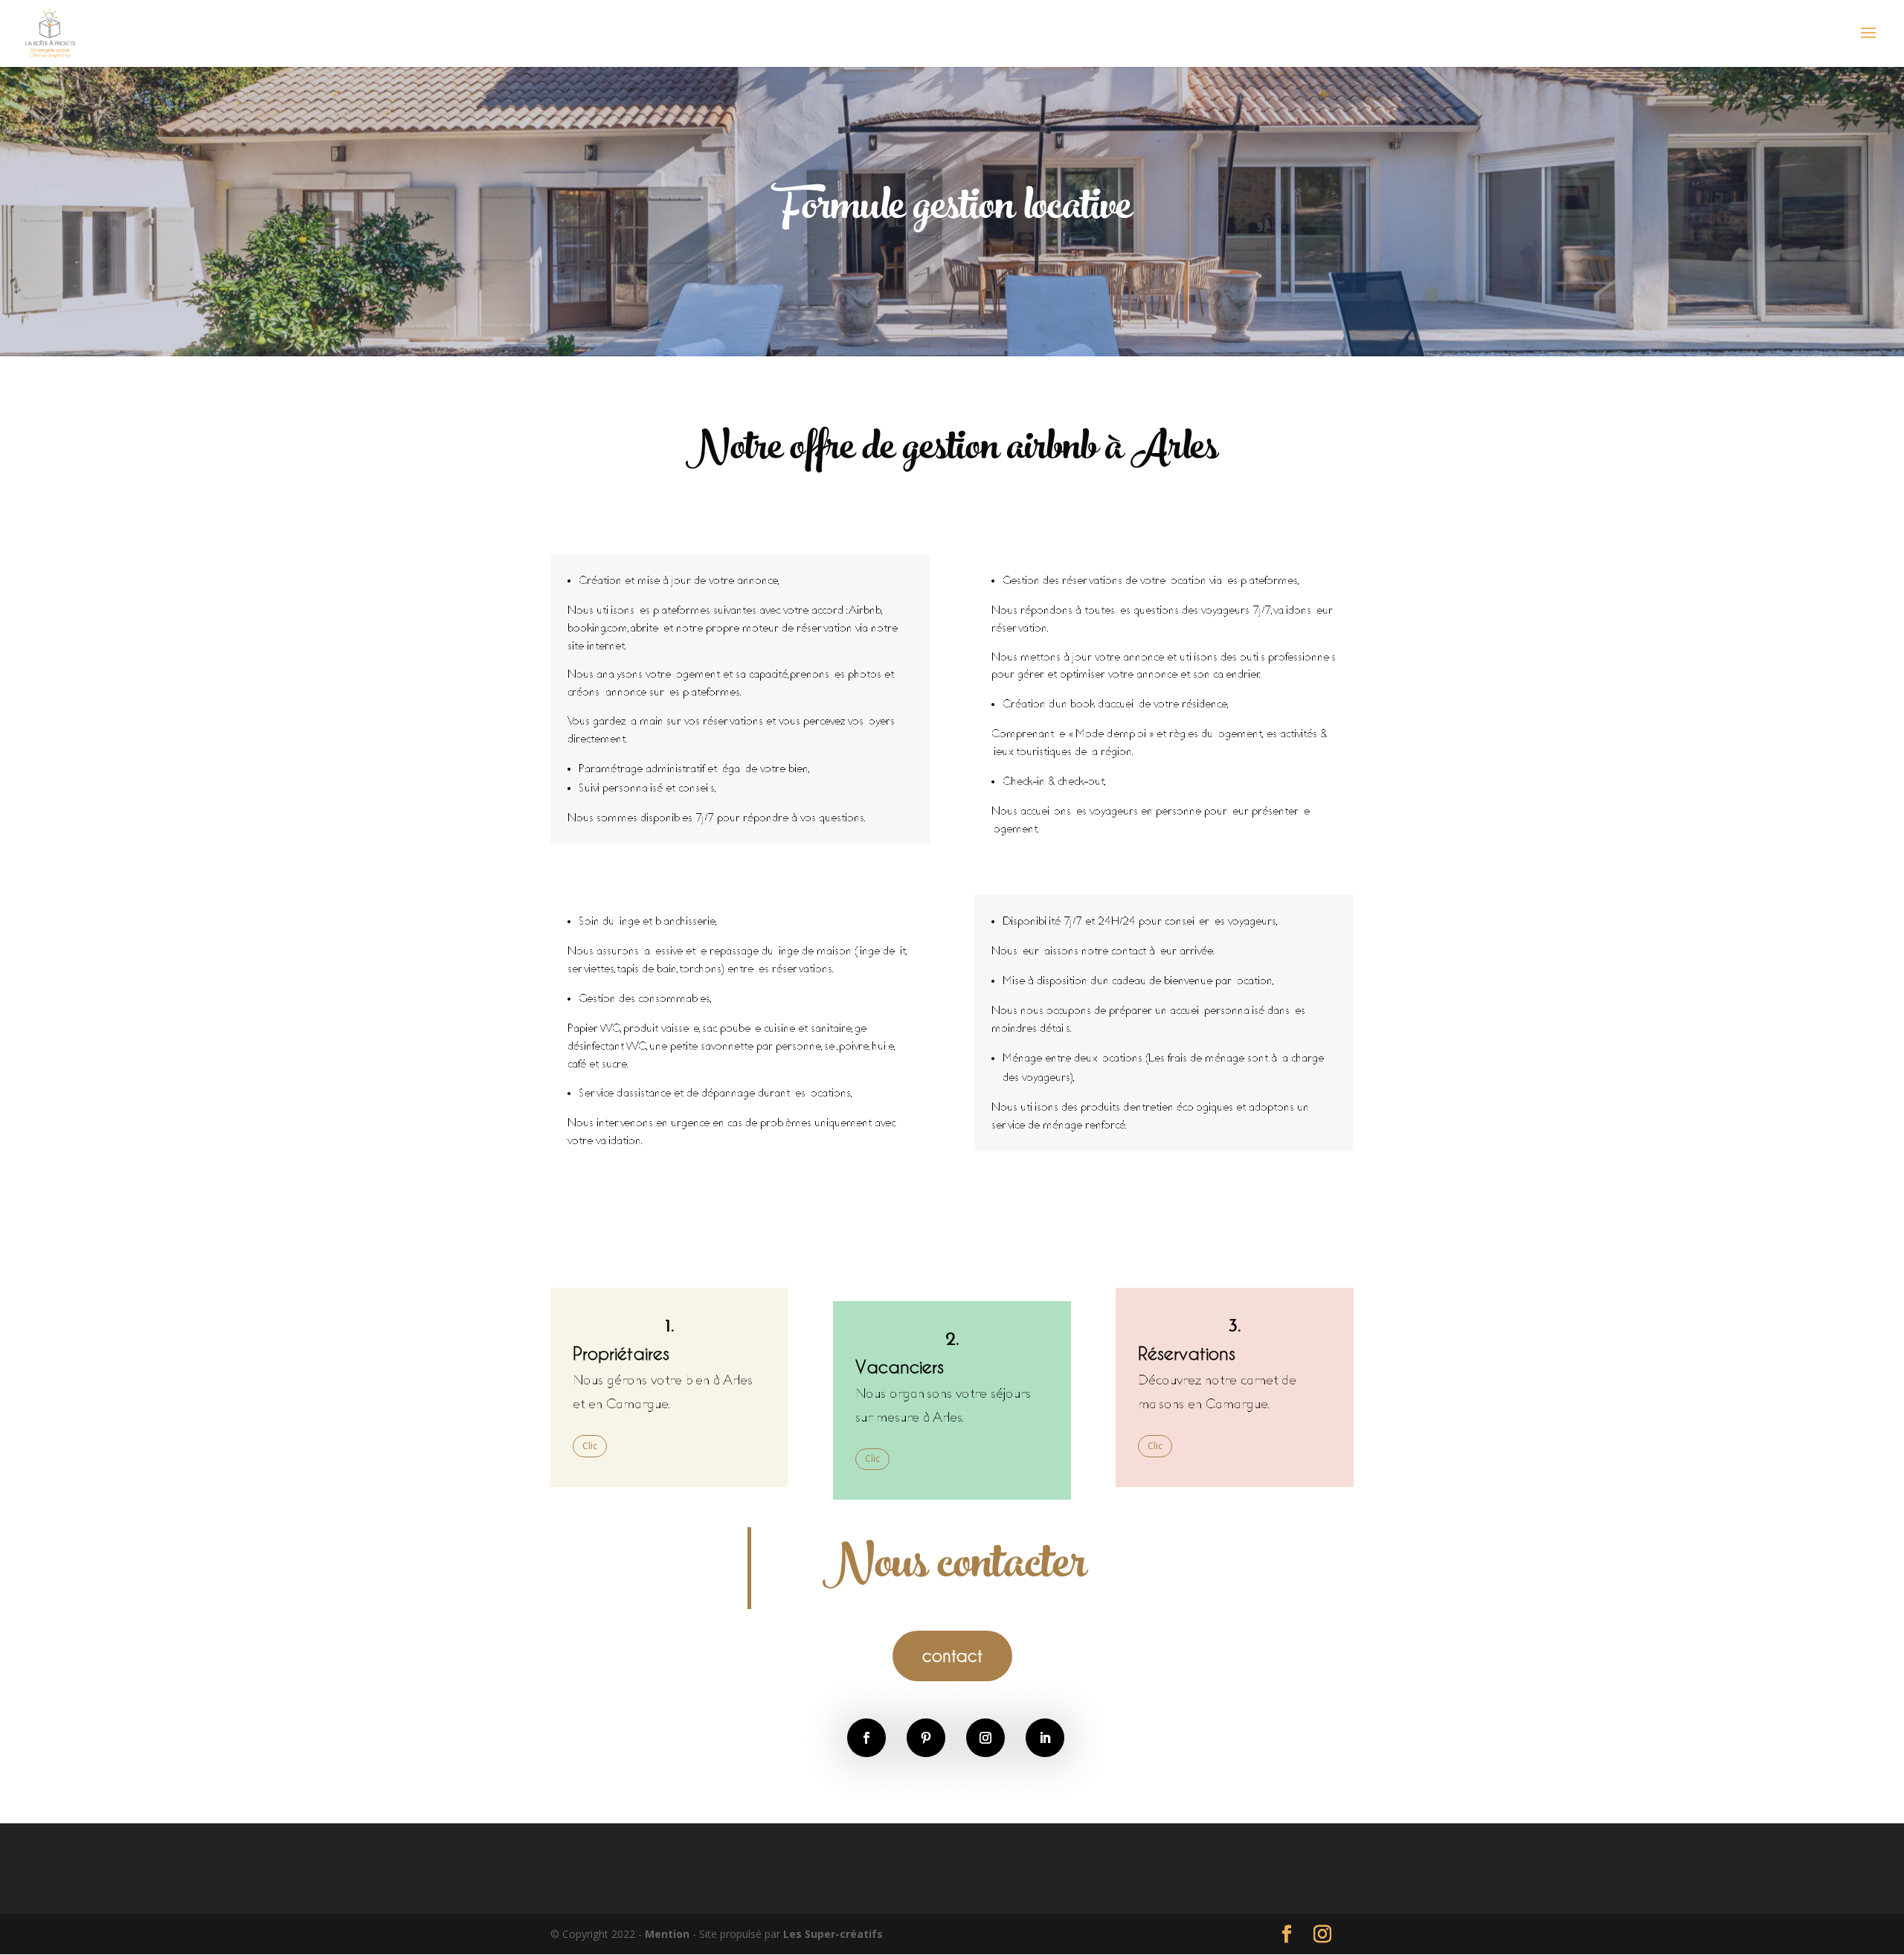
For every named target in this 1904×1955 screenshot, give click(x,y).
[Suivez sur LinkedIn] (1045, 1738)
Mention (669, 1934)
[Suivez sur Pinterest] (926, 1738)
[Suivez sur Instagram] (985, 1738)
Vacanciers (900, 1366)
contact (952, 1655)
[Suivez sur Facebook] (866, 1738)
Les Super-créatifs (833, 1934)
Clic (590, 1446)
